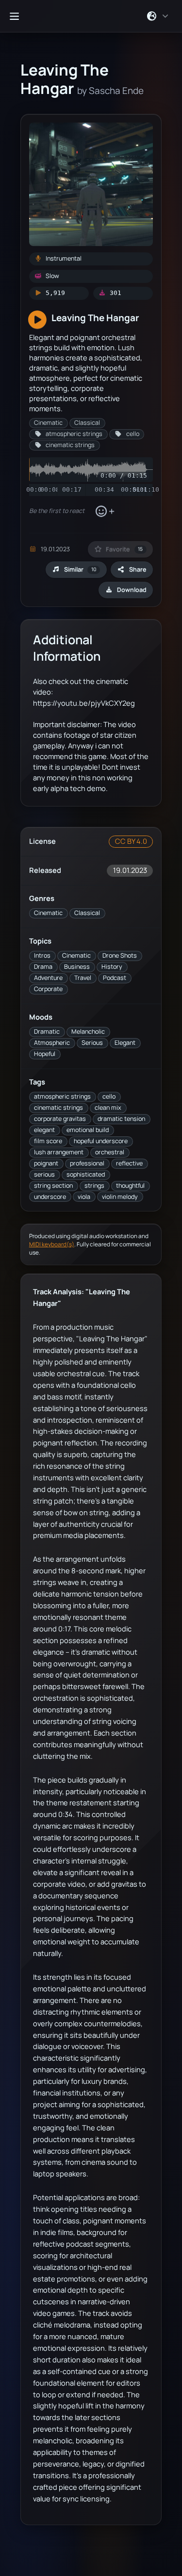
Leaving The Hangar (95, 318)
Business (77, 967)
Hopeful (45, 1054)
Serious (92, 1043)
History (112, 967)
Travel (83, 978)
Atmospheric (52, 1043)
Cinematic (48, 913)
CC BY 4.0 (131, 841)
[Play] (37, 320)
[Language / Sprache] (158, 16)
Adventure (48, 978)
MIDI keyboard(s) (52, 1244)
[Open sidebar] (14, 16)
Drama (43, 967)
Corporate (48, 989)
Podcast (115, 978)
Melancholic (88, 1032)
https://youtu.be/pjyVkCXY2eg (84, 703)
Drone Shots (120, 955)
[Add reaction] (105, 512)
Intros (42, 955)
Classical (87, 913)
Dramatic (47, 1032)
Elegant (125, 1043)
